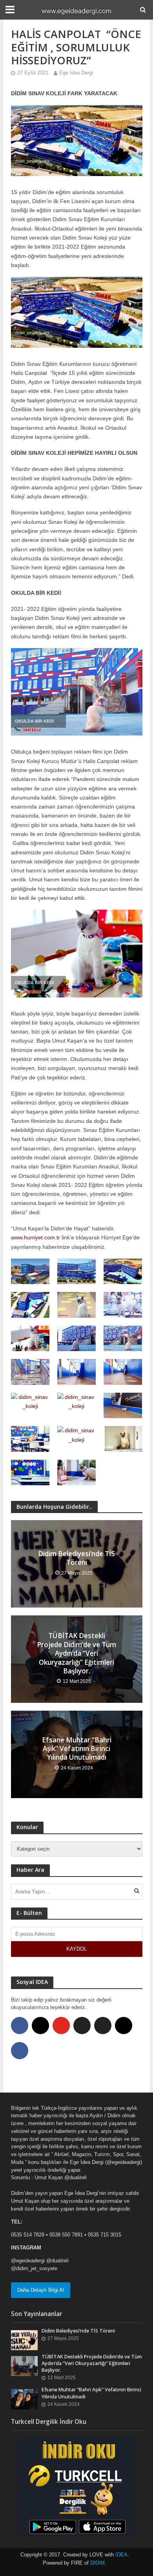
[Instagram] (40, 2026)
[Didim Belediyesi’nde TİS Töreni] (25, 2340)
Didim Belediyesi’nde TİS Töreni (76, 1558)
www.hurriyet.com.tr (36, 1237)
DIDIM (97, 2563)
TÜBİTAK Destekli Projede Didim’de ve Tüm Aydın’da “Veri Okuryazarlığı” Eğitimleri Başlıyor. (76, 1653)
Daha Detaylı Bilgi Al (41, 2290)
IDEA (121, 2555)
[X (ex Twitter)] (82, 2026)
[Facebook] (20, 2026)
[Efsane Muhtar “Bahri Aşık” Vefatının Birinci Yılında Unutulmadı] (25, 2399)
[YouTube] (61, 2026)
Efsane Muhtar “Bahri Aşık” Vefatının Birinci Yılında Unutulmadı (77, 1749)
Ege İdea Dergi (76, 73)
